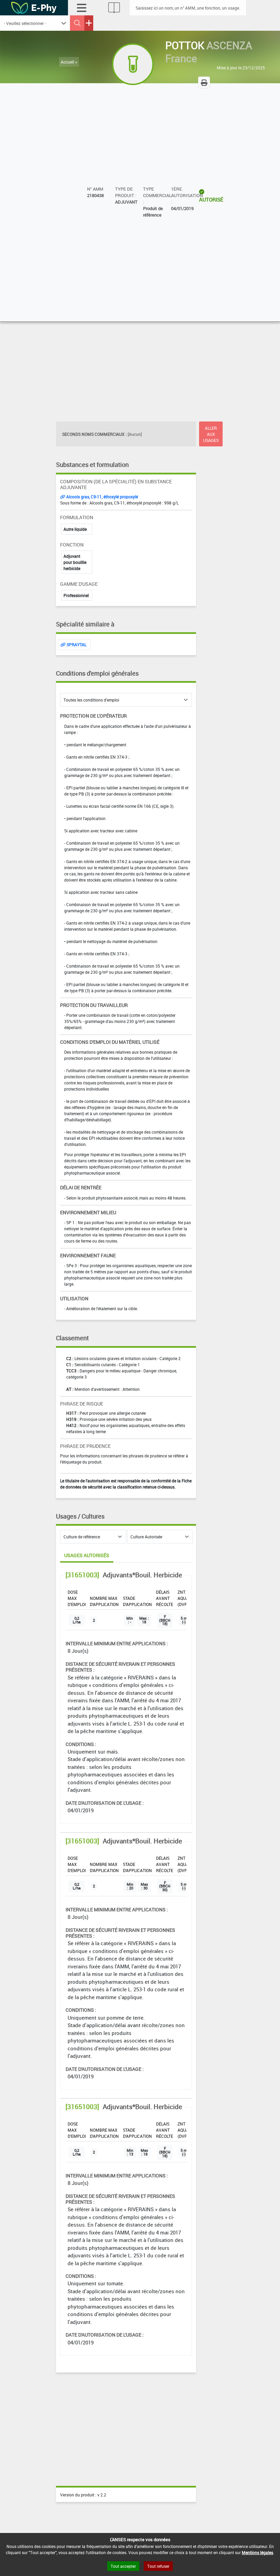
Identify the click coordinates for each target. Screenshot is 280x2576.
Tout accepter (123, 2566)
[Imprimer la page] (204, 82)
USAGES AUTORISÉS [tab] (87, 1555)
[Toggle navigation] (82, 8)
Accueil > (69, 62)
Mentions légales (257, 2552)
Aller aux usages (211, 434)
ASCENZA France (209, 52)
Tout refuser (158, 2566)
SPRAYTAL (76, 645)
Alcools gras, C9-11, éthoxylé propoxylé (102, 497)
